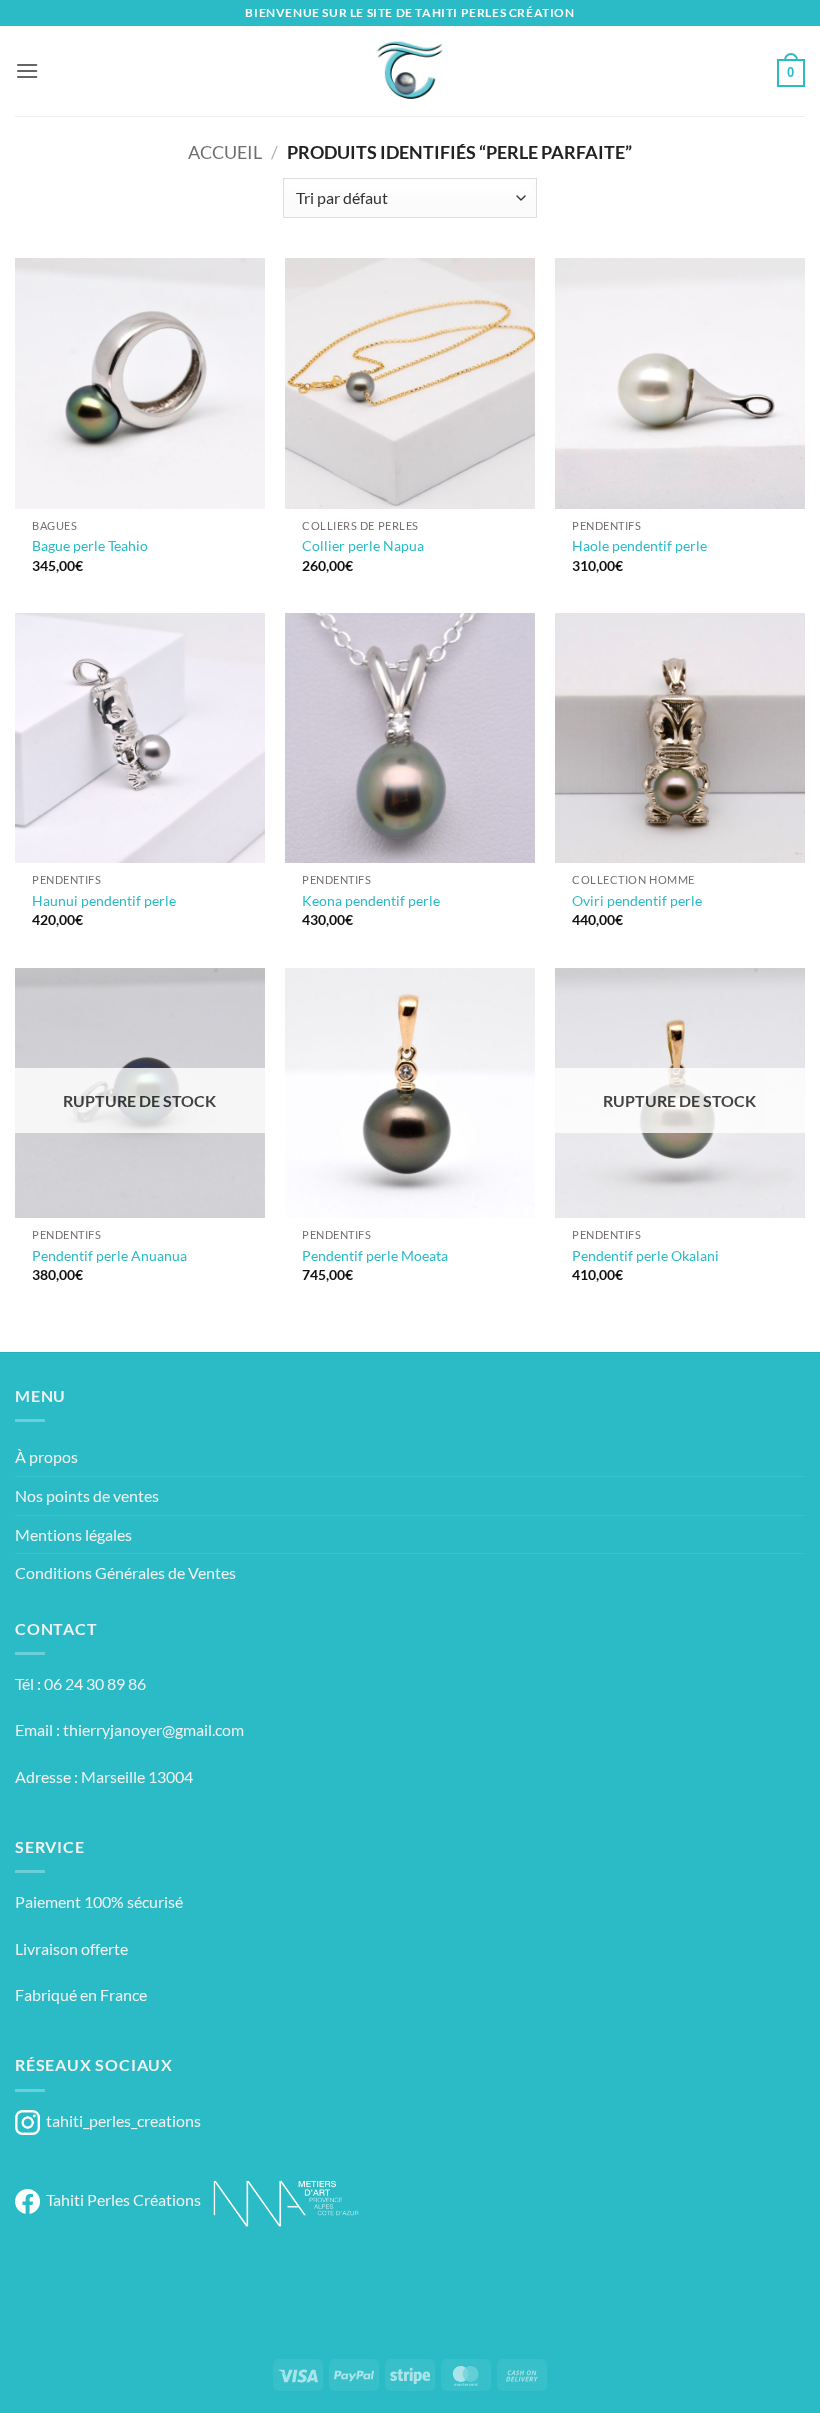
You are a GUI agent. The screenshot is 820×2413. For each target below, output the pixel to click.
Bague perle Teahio (90, 545)
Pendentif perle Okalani (645, 1255)
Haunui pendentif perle (104, 900)
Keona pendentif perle (371, 900)
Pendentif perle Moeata (375, 1255)
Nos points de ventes (87, 1495)
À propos (46, 1456)
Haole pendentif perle (639, 545)
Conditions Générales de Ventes (125, 1572)
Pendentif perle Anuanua (109, 1255)
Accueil (225, 152)
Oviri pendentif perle (637, 900)
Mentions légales (73, 1534)
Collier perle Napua (363, 545)
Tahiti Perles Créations (120, 2199)
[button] (27, 70)
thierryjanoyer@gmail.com (153, 1729)
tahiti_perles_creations (120, 2120)
